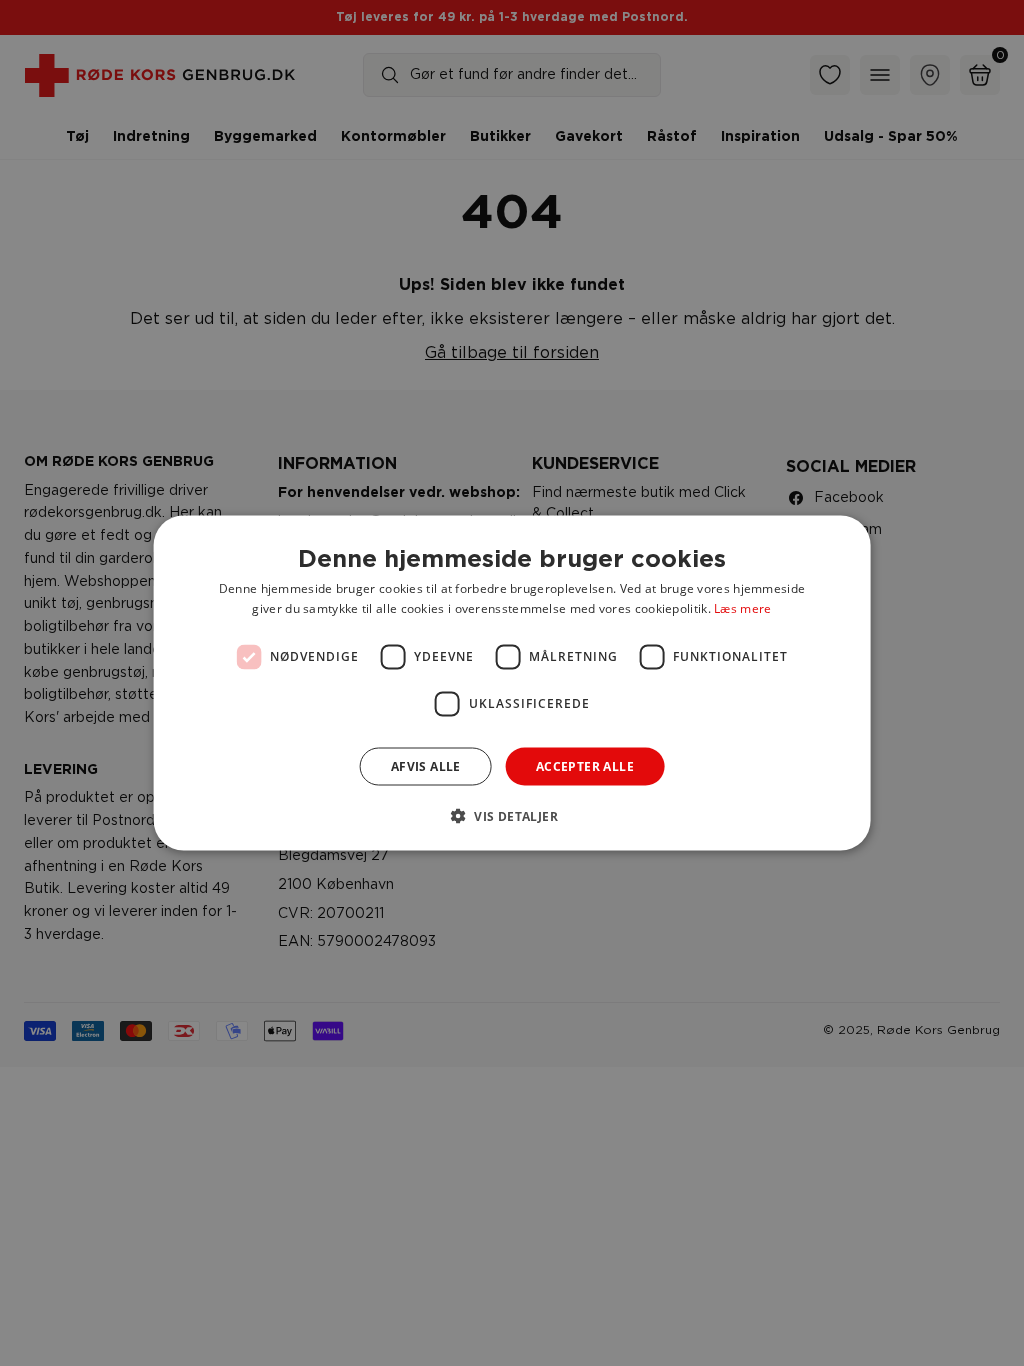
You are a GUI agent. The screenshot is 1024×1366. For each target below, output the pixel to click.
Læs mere (742, 607)
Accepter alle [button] (585, 765)
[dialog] (512, 683)
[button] (512, 815)
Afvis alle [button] (426, 765)
